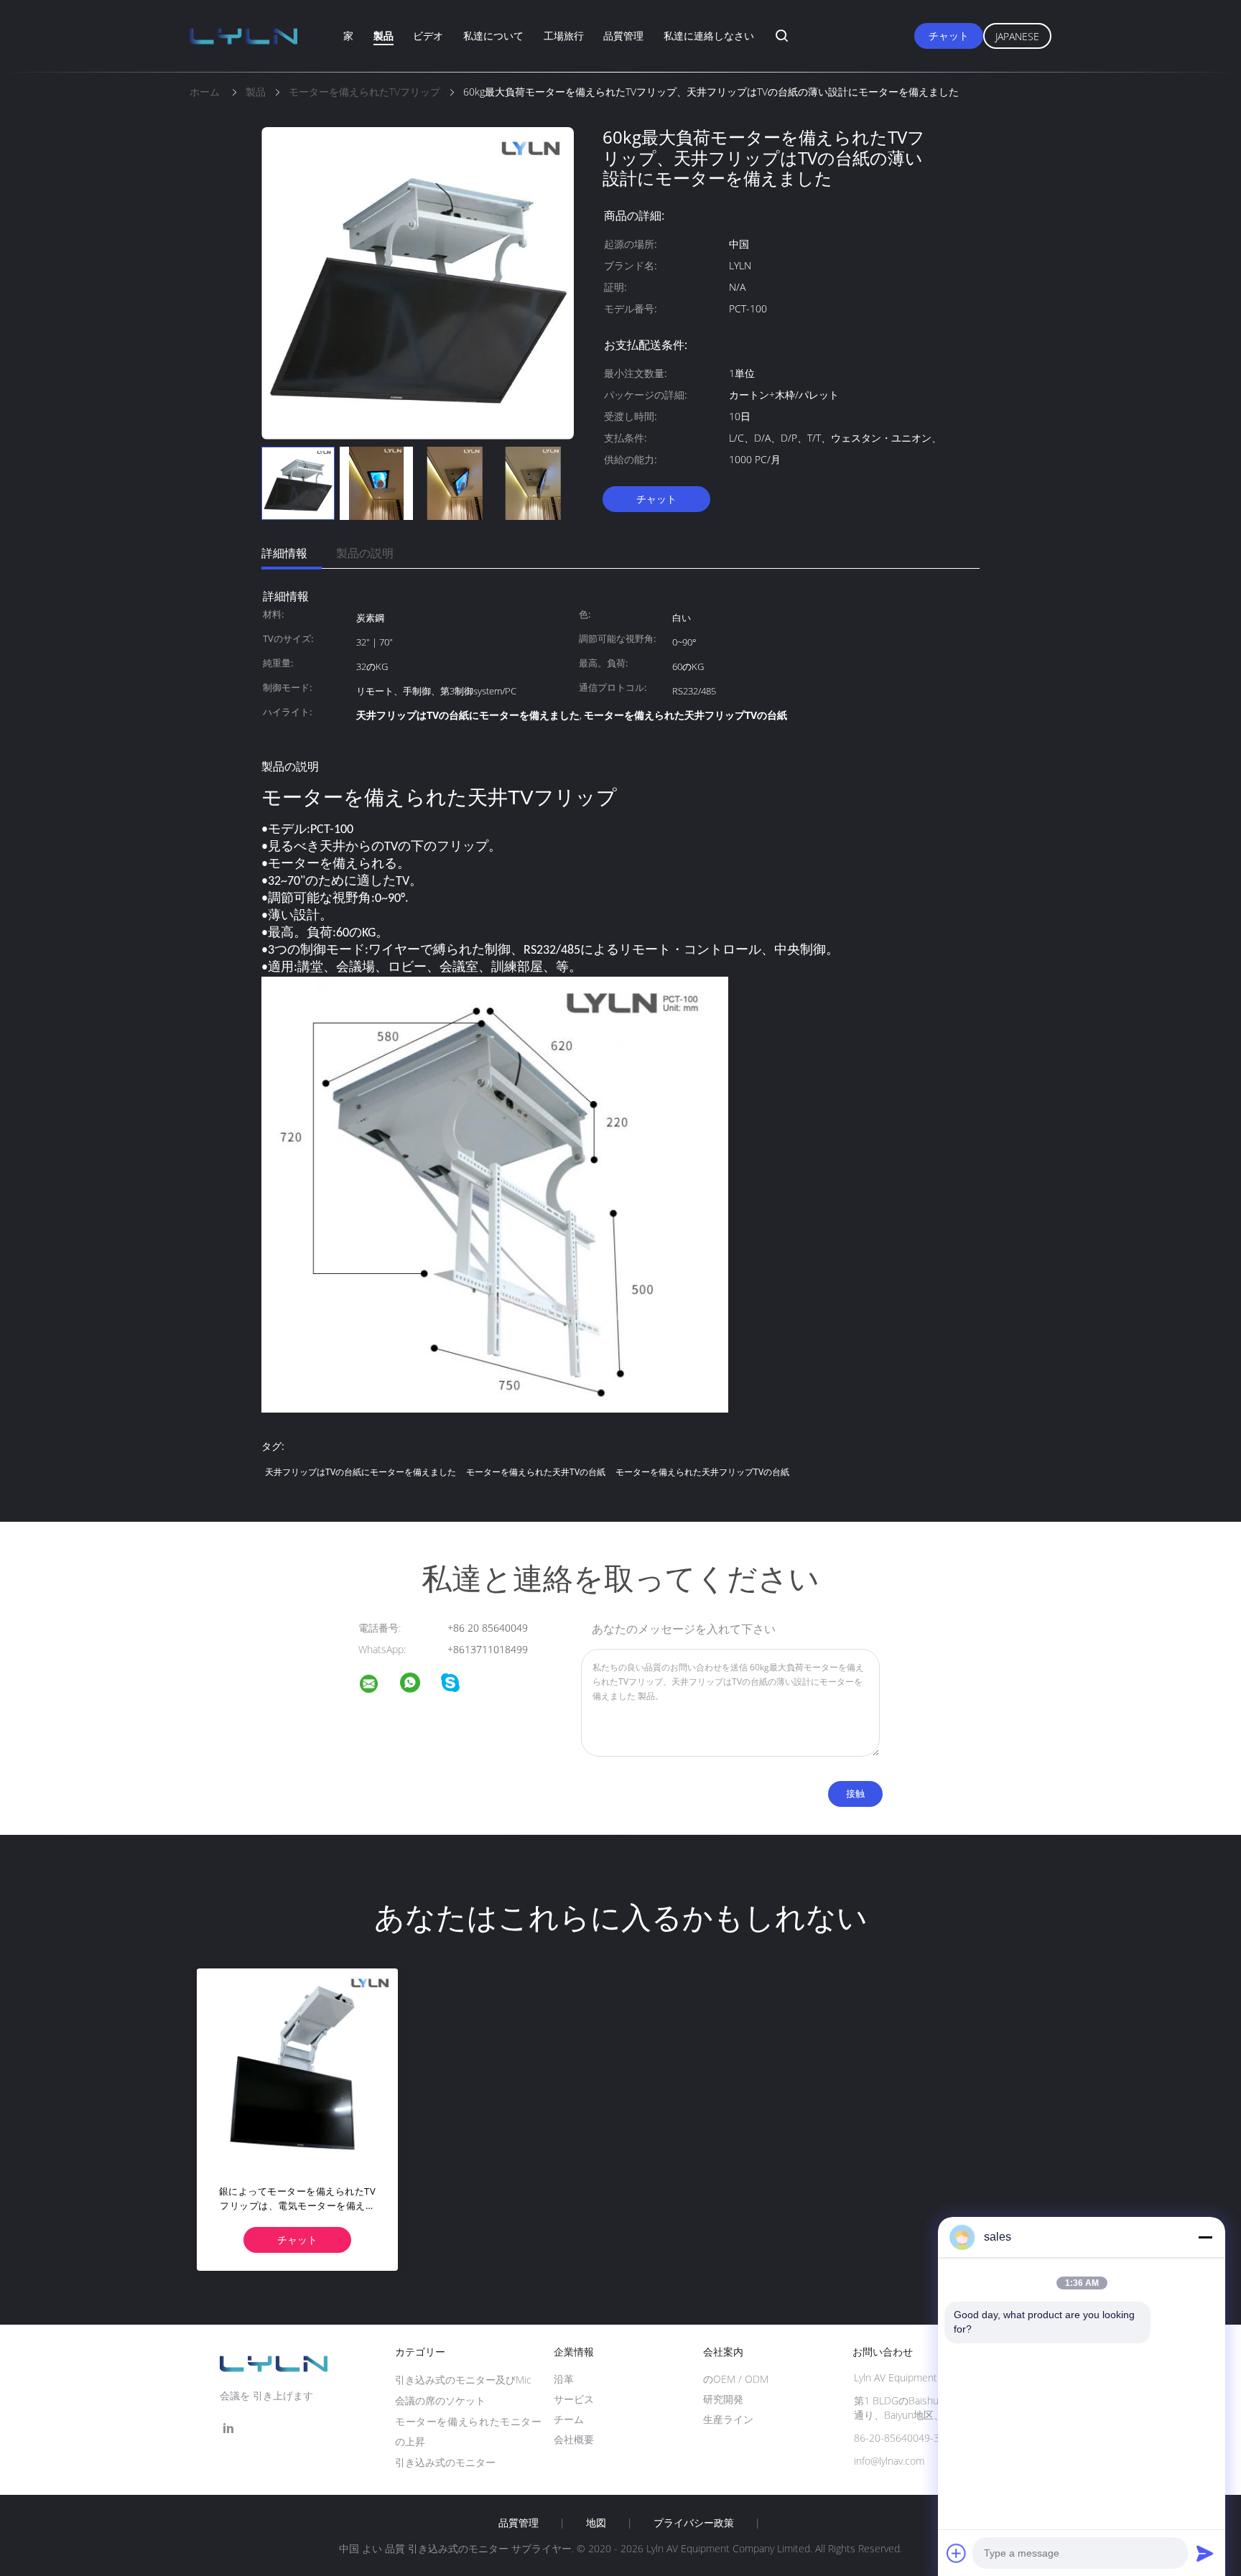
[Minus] (1205, 2237)
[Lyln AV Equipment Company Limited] (378, 1686)
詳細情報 (284, 553)
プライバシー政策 (694, 2523)
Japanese (1017, 36)
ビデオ (428, 36)
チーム (569, 2419)
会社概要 (574, 2439)
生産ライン (728, 2419)
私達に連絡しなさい (709, 36)
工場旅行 (564, 36)
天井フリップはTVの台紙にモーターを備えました (361, 1472)
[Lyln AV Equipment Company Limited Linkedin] (228, 2428)
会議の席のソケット (440, 2400)
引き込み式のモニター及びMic (463, 2380)
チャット (949, 36)
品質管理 (623, 36)
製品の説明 (365, 553)
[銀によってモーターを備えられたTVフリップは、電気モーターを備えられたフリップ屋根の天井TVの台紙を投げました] (297, 2069)
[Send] (1205, 2553)
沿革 (564, 2379)
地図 (596, 2523)
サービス (574, 2399)
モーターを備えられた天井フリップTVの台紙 (702, 1472)
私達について (493, 36)
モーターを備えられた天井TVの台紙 (536, 1472)
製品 (384, 36)
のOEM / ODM (736, 2379)
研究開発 (723, 2399)
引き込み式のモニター (445, 2462)
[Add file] (957, 2553)
